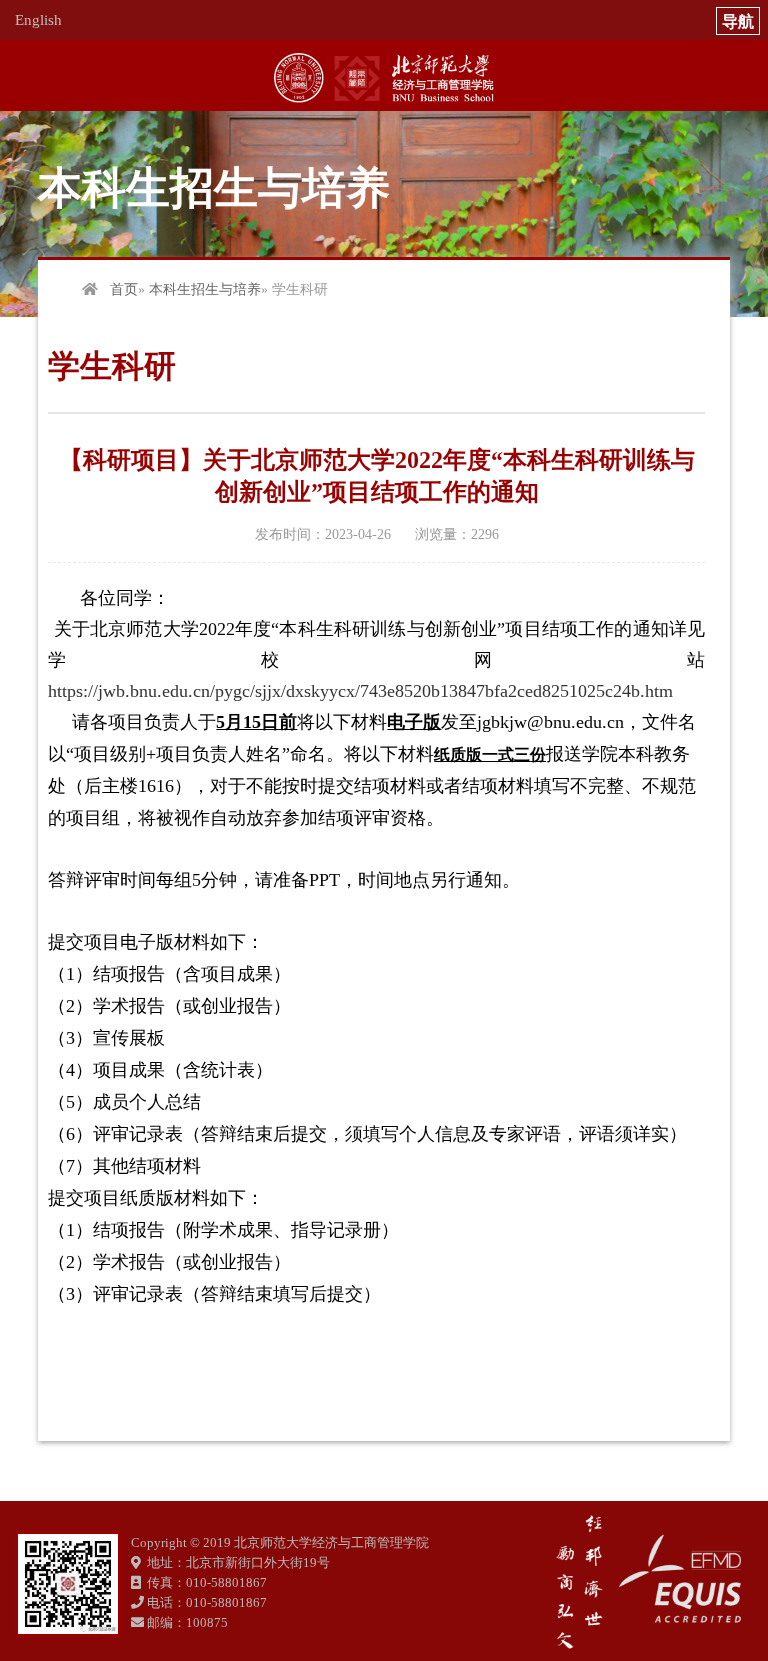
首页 (124, 289)
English (38, 20)
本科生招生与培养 (205, 289)
